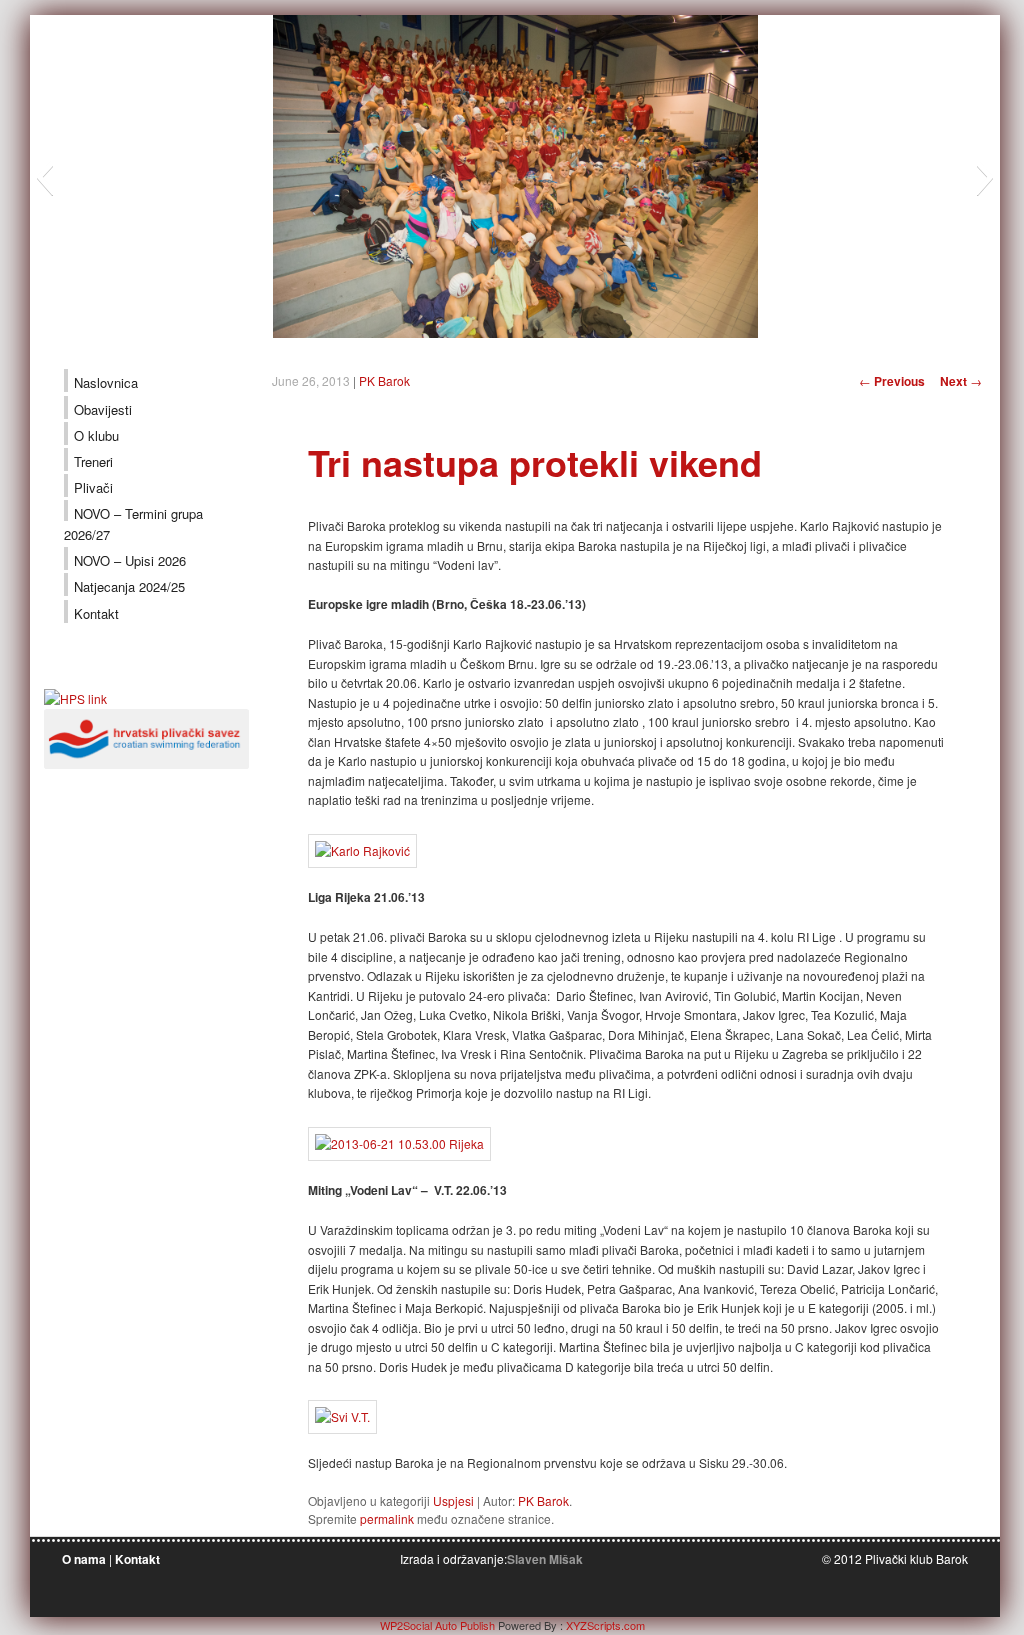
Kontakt (96, 613)
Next (961, 381)
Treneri (93, 461)
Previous (892, 381)
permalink (387, 1518)
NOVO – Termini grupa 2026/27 (133, 524)
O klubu (96, 435)
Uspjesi (453, 1500)
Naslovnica (106, 382)
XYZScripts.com (605, 1625)
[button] (44, 177)
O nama (84, 1559)
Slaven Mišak (545, 1559)
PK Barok (384, 380)
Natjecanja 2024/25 (129, 586)
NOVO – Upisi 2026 (130, 560)
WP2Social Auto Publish (437, 1625)
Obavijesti (103, 409)
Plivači (93, 487)
